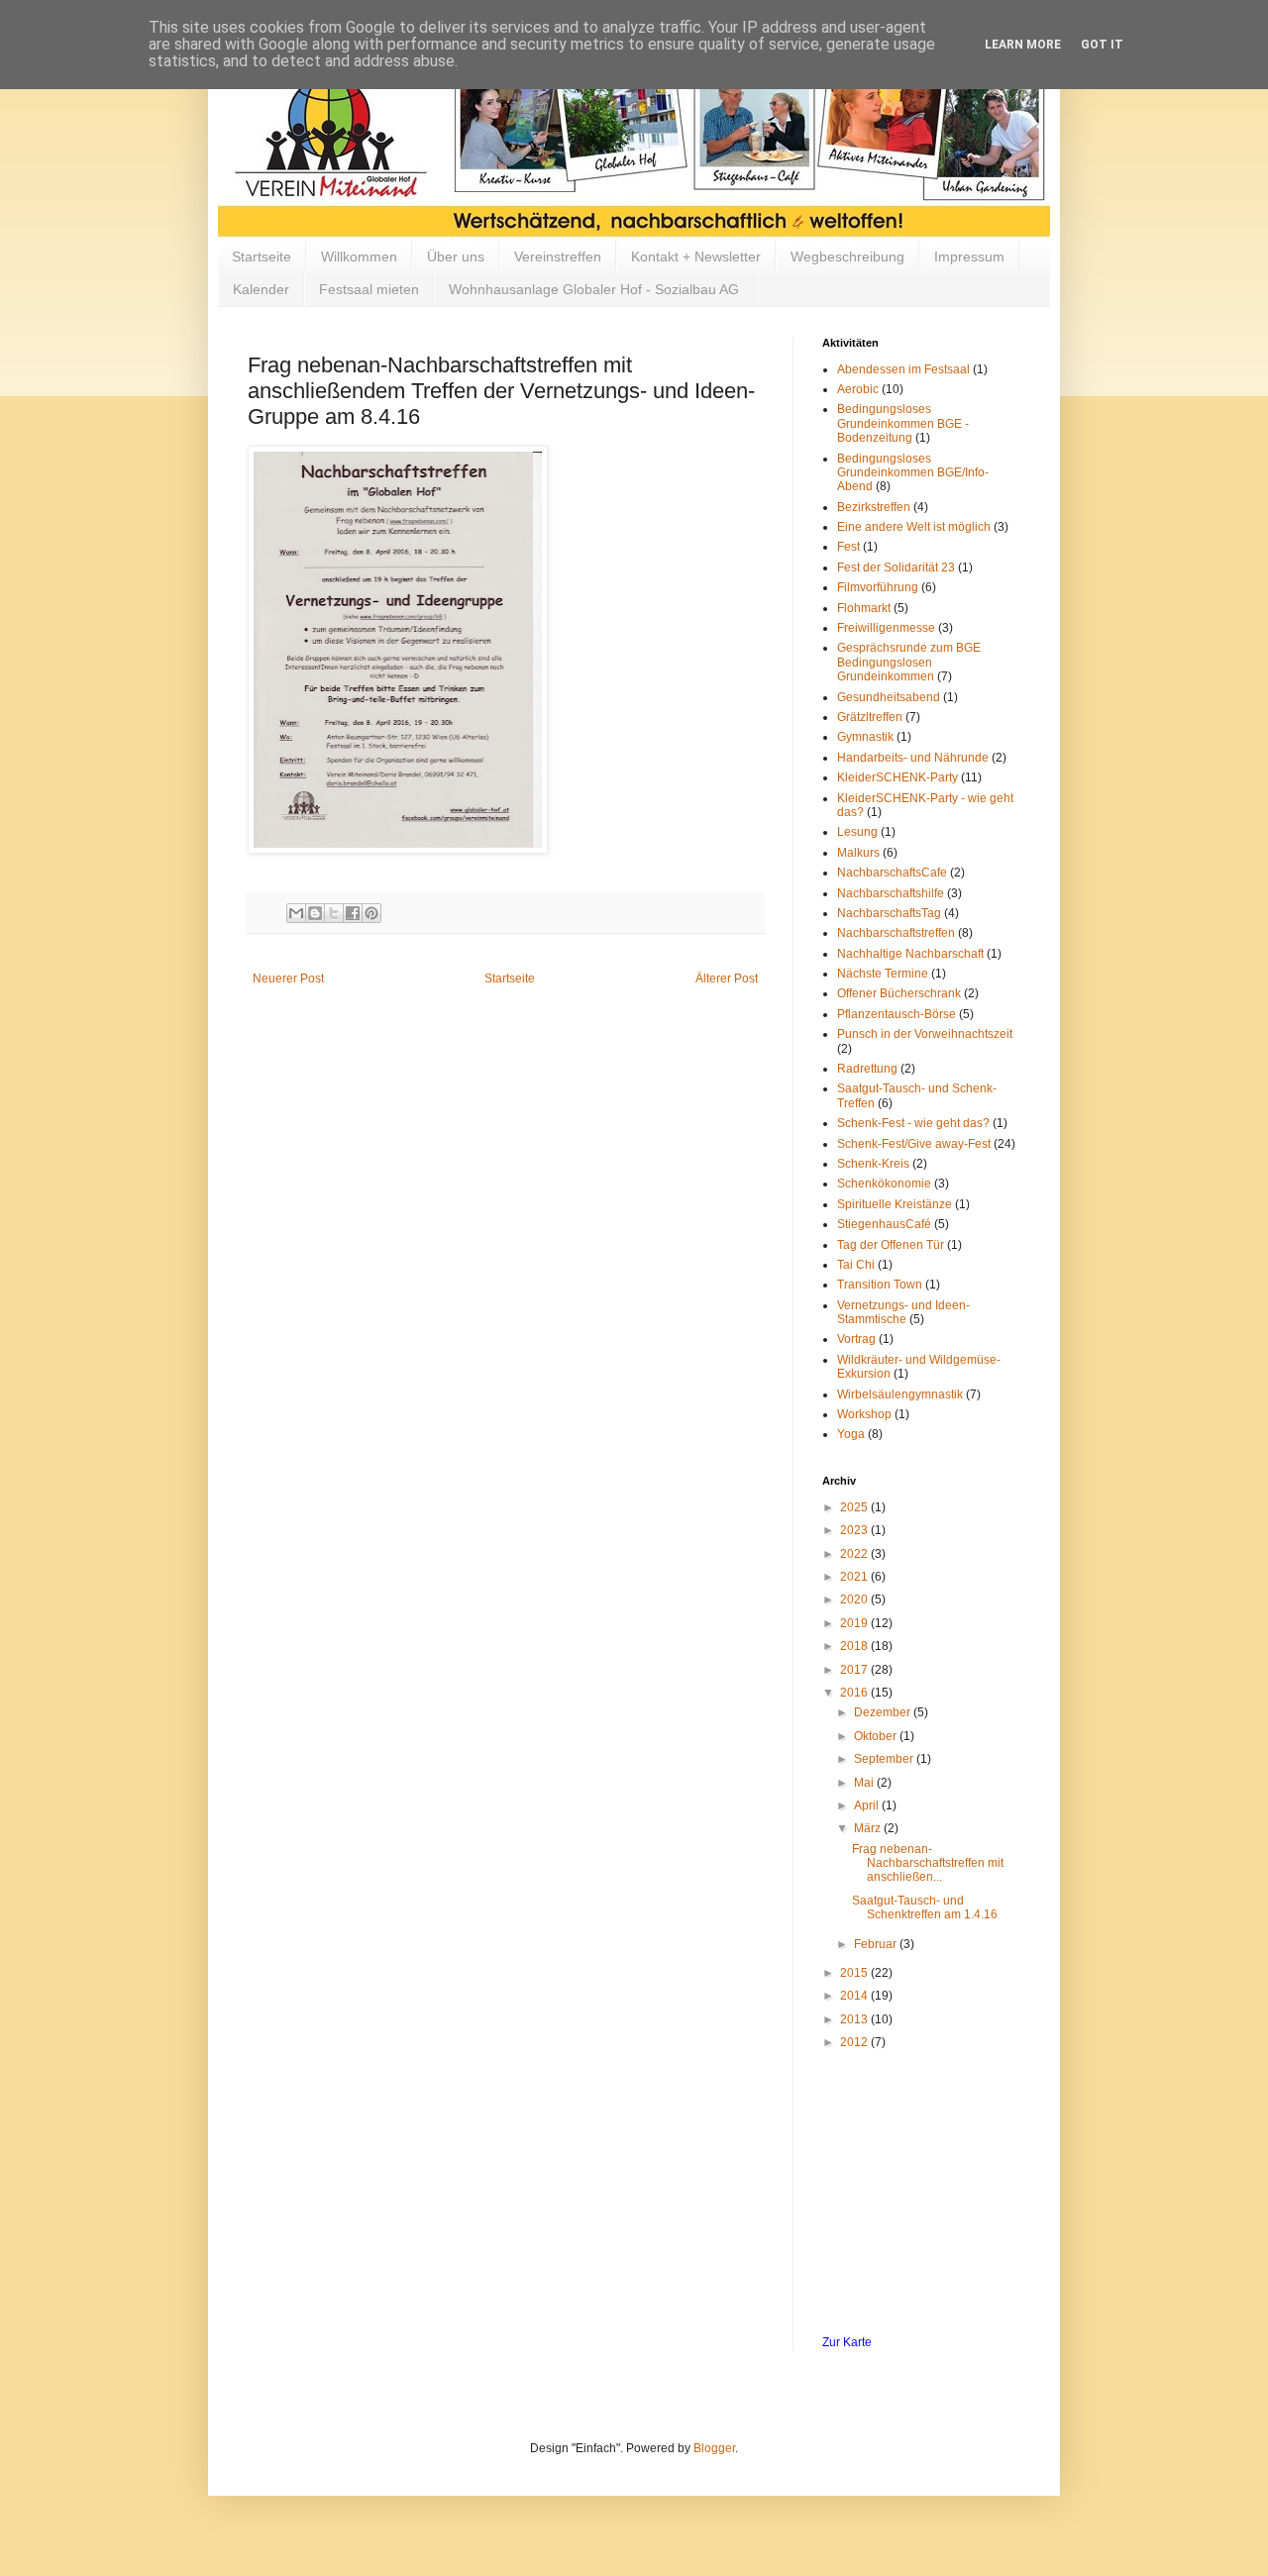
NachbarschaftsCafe (892, 873)
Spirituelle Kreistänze (895, 1204)
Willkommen (359, 257)
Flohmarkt (864, 608)
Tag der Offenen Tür (891, 1245)
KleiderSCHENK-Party (898, 777)
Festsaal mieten (369, 289)
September (885, 1759)
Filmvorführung (878, 587)
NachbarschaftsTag (889, 913)
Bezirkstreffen (874, 507)
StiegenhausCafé (884, 1224)
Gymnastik (865, 737)
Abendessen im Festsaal (903, 369)
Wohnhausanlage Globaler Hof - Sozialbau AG (594, 289)
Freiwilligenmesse (886, 628)
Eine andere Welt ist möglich (914, 527)
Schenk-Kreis (873, 1164)
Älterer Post (727, 979)
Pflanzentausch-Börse (897, 1014)
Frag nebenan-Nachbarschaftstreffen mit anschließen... (928, 1863)
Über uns (456, 257)
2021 (855, 1577)
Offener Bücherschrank (899, 993)
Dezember (884, 1712)
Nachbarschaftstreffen (896, 933)
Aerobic (858, 389)
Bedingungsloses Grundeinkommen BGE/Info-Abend (913, 473)
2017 (855, 1670)
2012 (855, 2042)
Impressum (969, 257)
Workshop (864, 1414)
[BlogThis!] (315, 913)
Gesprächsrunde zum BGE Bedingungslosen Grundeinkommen (909, 662)
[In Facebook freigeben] (353, 913)
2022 (855, 1554)
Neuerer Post (288, 979)
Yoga (851, 1434)
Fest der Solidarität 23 (896, 567)
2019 (855, 1623)
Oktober (877, 1736)
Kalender (261, 289)
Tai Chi (856, 1265)
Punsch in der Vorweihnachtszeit (925, 1034)
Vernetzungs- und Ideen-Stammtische (903, 1312)
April (868, 1805)
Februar (877, 1944)
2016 (855, 1693)
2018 (855, 1646)
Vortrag (856, 1339)
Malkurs (858, 853)
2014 (855, 1996)
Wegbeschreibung (847, 257)
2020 (855, 1599)
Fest (848, 547)
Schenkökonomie (884, 1184)
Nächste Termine (883, 974)
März (869, 1828)
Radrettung (867, 1069)
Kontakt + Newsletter (696, 257)
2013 (855, 2019)
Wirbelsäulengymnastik (900, 1394)
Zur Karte (847, 2342)
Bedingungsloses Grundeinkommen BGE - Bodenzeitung (903, 423)
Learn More (1023, 45)
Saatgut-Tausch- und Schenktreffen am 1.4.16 (925, 1907)
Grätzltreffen (870, 717)
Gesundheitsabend (889, 697)
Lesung (857, 832)
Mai (865, 1783)
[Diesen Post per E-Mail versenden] (296, 913)
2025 (855, 1507)
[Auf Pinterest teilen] (371, 913)
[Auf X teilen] (334, 913)
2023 (855, 1530)
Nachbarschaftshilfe (891, 893)
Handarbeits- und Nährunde (913, 758)
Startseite (262, 257)
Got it (1102, 45)
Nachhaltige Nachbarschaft (910, 954)
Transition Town (880, 1285)
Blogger (714, 2448)
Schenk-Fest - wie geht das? (913, 1123)
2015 (855, 1973)
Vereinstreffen (558, 257)
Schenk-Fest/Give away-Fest (914, 1144)
